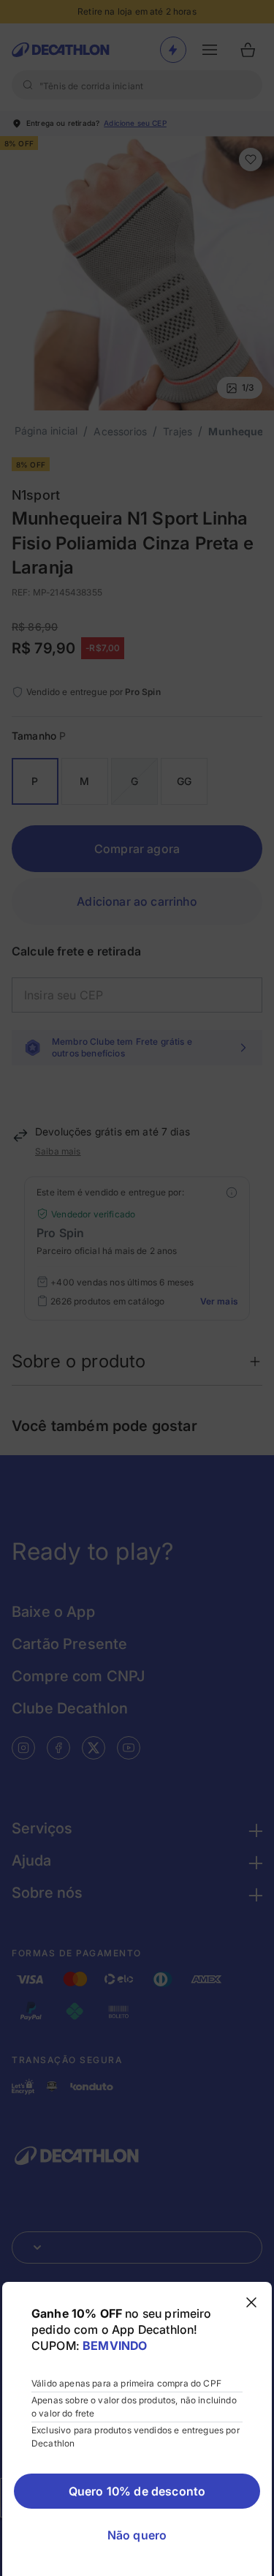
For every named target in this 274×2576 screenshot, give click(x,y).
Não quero (137, 2535)
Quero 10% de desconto (137, 2491)
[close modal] (251, 2302)
